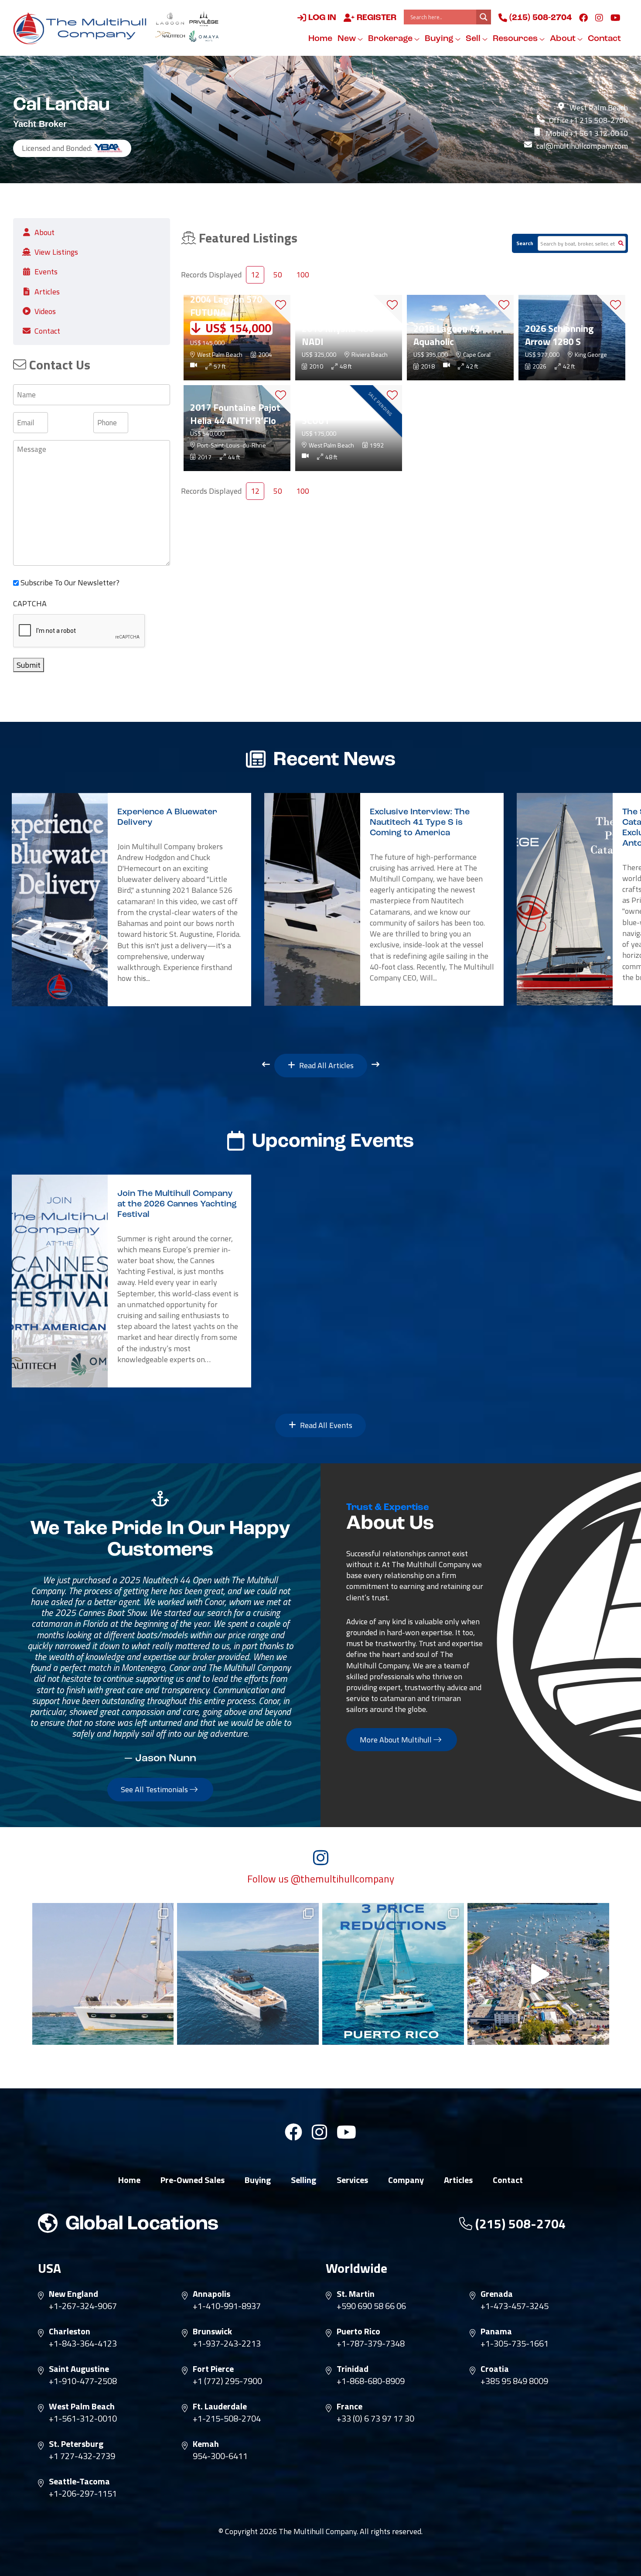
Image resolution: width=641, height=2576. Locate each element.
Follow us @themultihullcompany (321, 1879)
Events (46, 272)
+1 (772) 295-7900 (227, 2381)
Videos (45, 311)
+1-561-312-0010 (83, 2419)
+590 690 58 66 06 (371, 2306)
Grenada (497, 2294)
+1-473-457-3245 (515, 2306)
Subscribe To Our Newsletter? (70, 583)
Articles (47, 292)
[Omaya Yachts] (204, 36)
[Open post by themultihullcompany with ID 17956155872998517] (393, 1974)
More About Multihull (397, 1740)
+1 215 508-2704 (598, 120)
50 (278, 275)
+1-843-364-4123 (83, 2344)
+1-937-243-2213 (227, 2344)
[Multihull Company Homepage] (82, 28)
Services (352, 2180)
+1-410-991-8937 (227, 2306)
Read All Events (325, 1425)
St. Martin (356, 2294)
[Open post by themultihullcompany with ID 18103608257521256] (538, 1974)
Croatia (495, 2369)
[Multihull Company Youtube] (615, 17)
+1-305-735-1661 (515, 2344)
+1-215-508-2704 (227, 2419)
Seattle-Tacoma (79, 2481)
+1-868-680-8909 (371, 2381)
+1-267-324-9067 (83, 2306)
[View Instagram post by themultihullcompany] (165, 2034)
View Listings (56, 252)
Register (375, 18)
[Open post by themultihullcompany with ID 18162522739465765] (103, 1974)
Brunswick (212, 2331)
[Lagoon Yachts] (170, 19)
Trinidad (353, 2369)
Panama (496, 2331)
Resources (516, 39)
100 (303, 275)
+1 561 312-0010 (598, 133)
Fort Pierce (213, 2369)
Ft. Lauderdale (220, 2406)
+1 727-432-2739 (82, 2456)
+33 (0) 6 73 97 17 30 (375, 2419)
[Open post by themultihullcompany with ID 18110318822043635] (248, 1974)
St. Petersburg (76, 2444)
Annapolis (211, 2294)
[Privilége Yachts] (204, 19)
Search (525, 243)
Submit (29, 665)
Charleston (70, 2331)
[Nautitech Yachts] (170, 36)
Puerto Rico (358, 2331)
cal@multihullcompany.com (582, 146)
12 (255, 275)
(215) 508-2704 (539, 18)
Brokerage (391, 39)
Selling (303, 2180)
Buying (440, 39)
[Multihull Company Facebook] (583, 17)
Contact (604, 39)
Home (320, 39)
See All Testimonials (155, 1789)
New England (73, 2294)
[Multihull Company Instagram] (599, 17)
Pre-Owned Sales (193, 2180)
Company (406, 2180)
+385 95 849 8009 (514, 2381)
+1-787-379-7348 (371, 2344)
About (564, 39)
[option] (131, 900)
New (348, 39)
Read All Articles (326, 1065)
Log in (321, 18)
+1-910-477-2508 (83, 2381)
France (349, 2406)
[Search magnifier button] (484, 17)
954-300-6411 (220, 2456)
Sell (474, 39)
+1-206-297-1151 (83, 2494)
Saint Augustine (79, 2369)
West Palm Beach (82, 2406)
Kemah (206, 2444)
